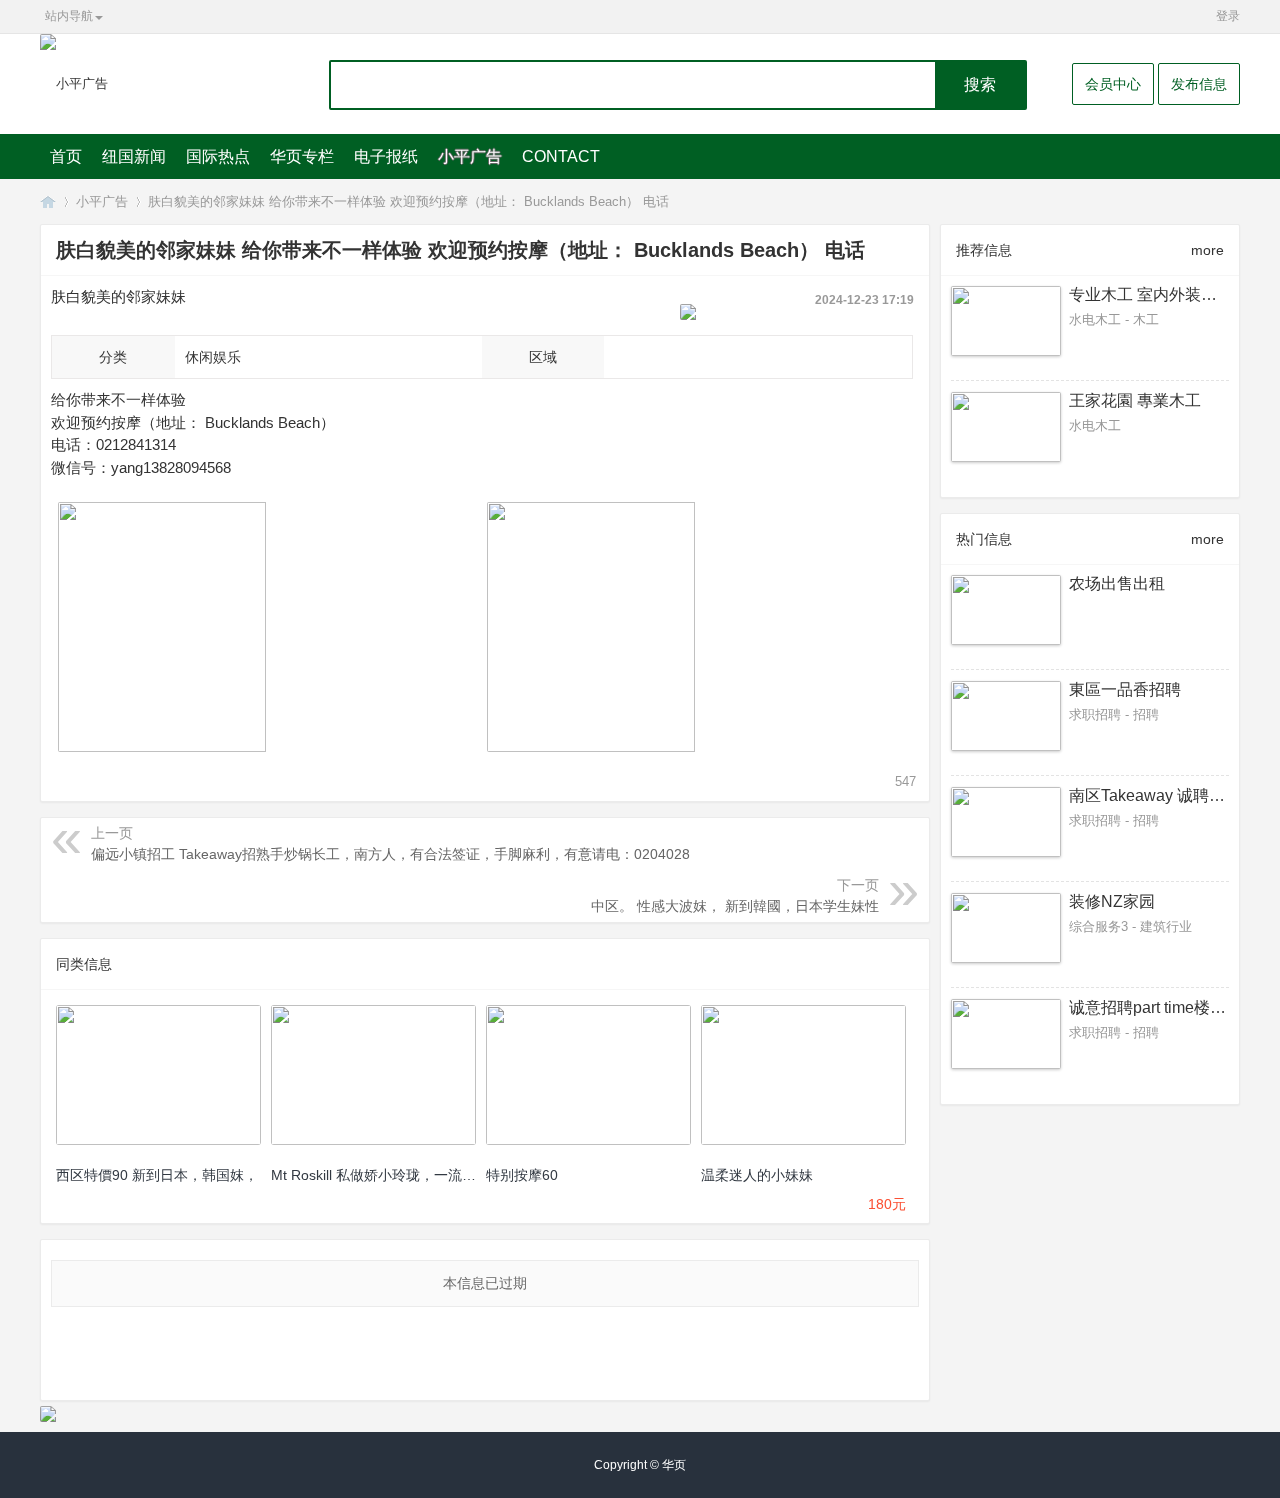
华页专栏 (302, 156)
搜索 (980, 84)
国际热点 (218, 156)
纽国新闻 (134, 156)
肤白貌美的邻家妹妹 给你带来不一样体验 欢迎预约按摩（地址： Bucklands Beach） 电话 (408, 201)
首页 (66, 156)
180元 (887, 1204)
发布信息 (1199, 84)
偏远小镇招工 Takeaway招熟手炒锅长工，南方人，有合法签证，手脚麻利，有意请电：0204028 (390, 854)
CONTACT (561, 156)
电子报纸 (386, 156)
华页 (48, 201)
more (1207, 250)
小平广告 (470, 156)
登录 (1228, 16)
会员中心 (1113, 84)
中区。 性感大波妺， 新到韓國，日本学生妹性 (735, 906)
